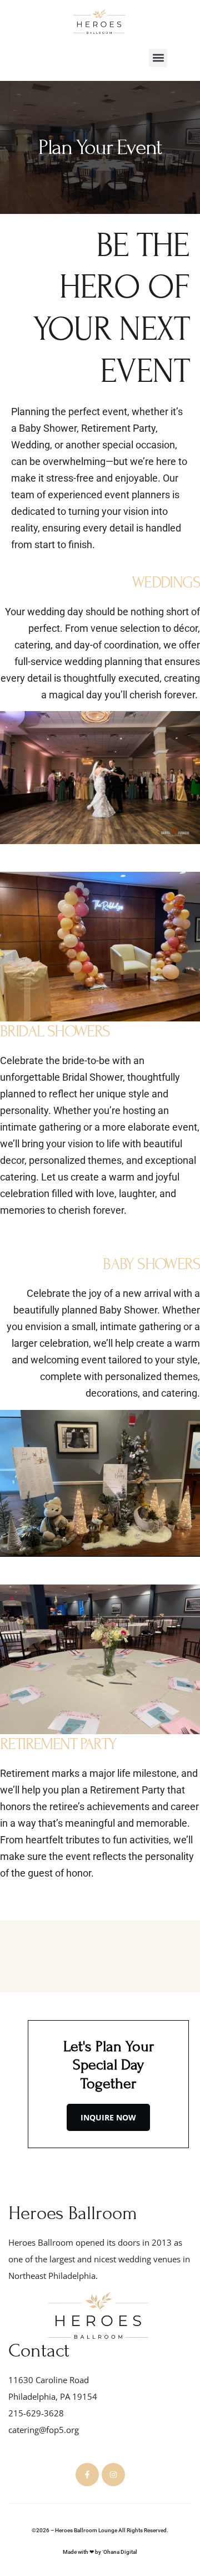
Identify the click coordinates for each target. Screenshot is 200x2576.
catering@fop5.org (44, 2430)
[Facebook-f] (87, 2475)
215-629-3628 (36, 2413)
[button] (158, 58)
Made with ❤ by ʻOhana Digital (100, 2552)
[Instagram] (113, 2475)
